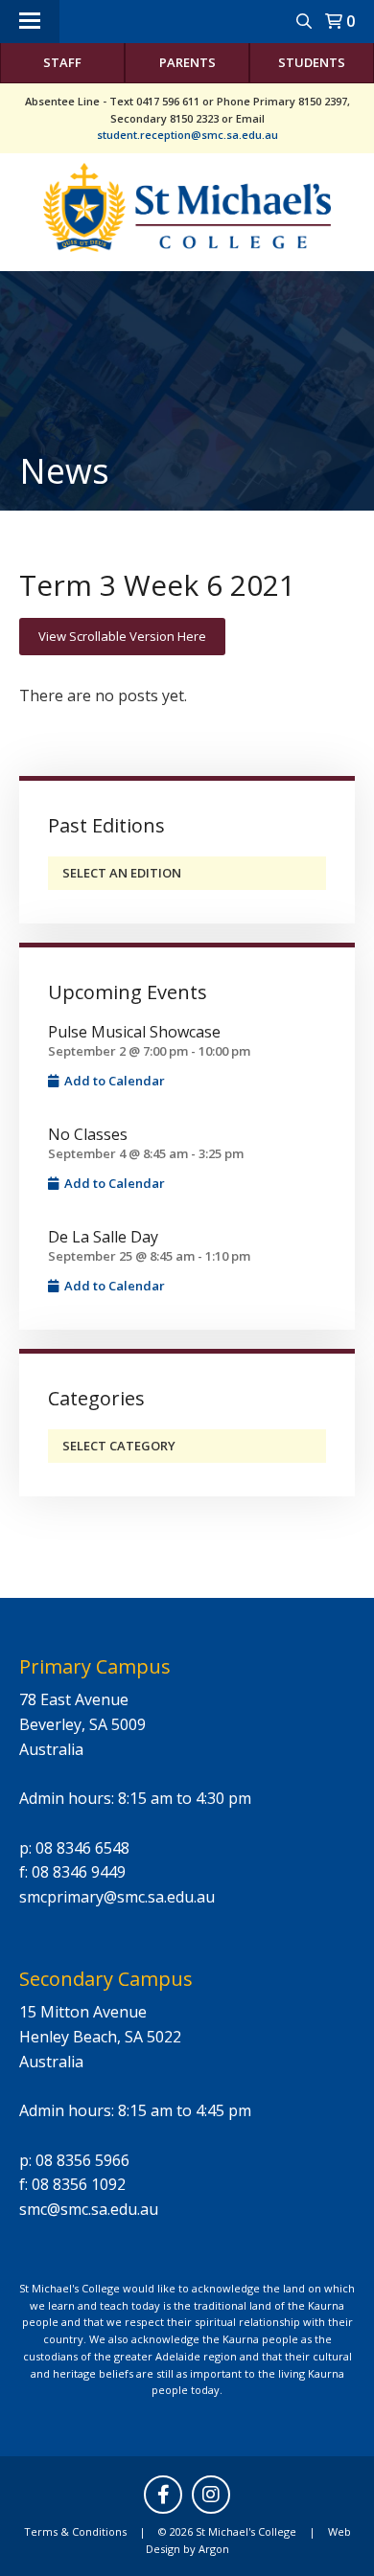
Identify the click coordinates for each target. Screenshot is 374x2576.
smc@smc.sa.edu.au (89, 2209)
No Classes (88, 1134)
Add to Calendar (113, 1081)
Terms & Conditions (75, 2531)
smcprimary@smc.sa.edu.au (117, 1897)
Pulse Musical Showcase (134, 1032)
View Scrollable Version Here (122, 636)
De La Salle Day (103, 1237)
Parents (187, 62)
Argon (214, 2549)
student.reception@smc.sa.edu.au (187, 135)
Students (312, 62)
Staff (62, 62)
